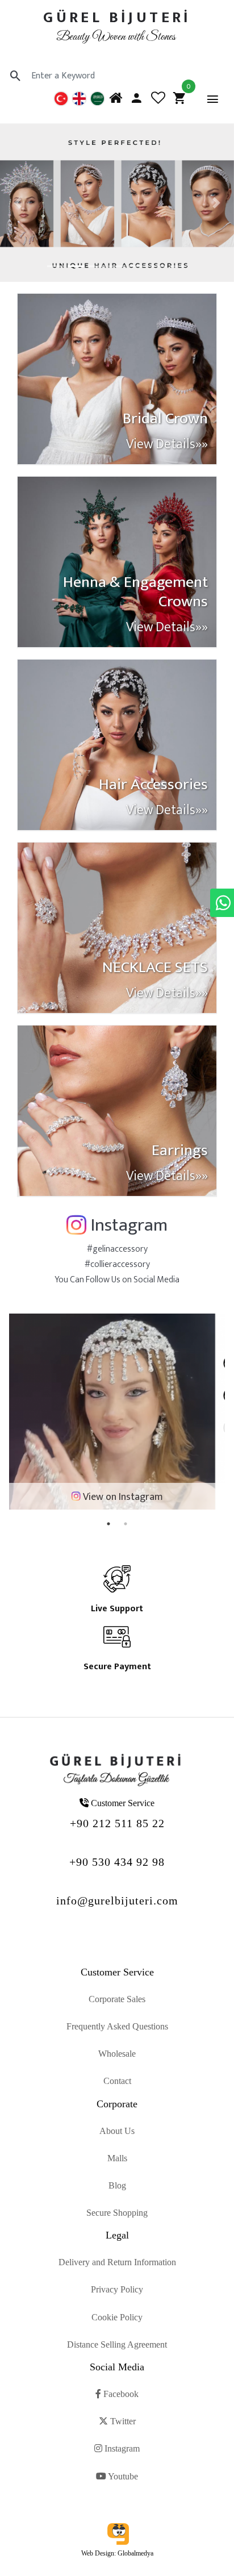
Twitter (122, 2421)
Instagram (121, 2448)
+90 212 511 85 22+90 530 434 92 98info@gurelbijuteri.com (117, 1862)
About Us (117, 2131)
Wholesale (117, 2054)
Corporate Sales (117, 1999)
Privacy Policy (117, 2289)
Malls (117, 2158)
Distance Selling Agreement (117, 2344)
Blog (117, 2185)
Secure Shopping (117, 2213)
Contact (117, 2081)
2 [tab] (126, 1524)
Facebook (120, 2394)
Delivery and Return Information (117, 2262)
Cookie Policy (117, 2317)
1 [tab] (108, 1524)
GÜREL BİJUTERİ (117, 17)
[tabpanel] (117, 1412)
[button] (18, 203)
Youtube (122, 2476)
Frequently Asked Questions (117, 2026)
